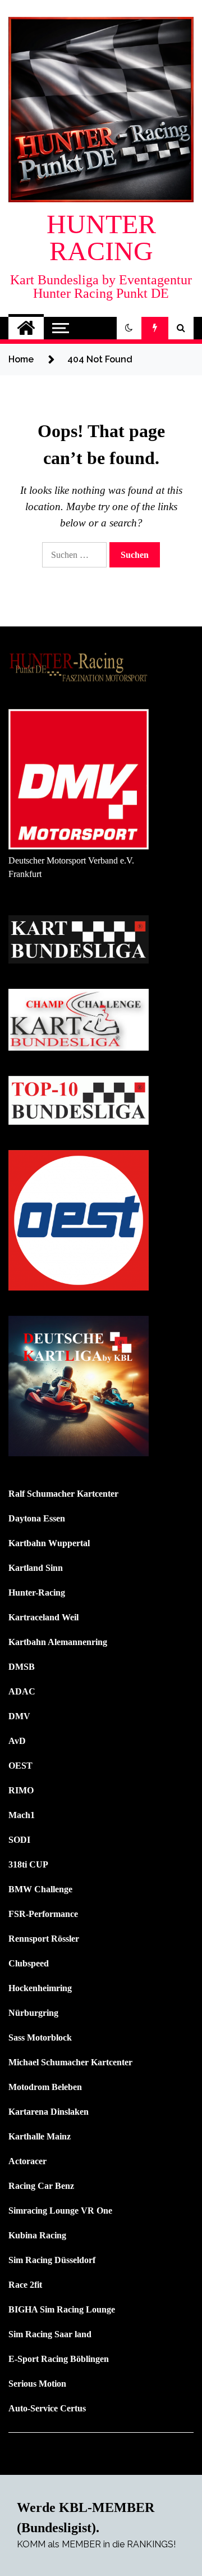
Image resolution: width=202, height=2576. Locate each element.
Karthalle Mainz (40, 2136)
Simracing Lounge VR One (60, 2211)
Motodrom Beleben (45, 2087)
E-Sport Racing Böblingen (59, 2359)
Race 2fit (25, 2285)
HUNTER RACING (101, 237)
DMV (19, 1716)
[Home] (26, 328)
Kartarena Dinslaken (49, 2112)
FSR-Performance (43, 1914)
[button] (129, 328)
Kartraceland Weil (43, 1617)
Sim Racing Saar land (50, 2334)
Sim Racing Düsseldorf (52, 2260)
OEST (20, 1766)
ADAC (22, 1691)
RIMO (21, 1790)
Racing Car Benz (41, 2186)
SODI (19, 1840)
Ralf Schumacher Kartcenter (63, 1494)
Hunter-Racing (37, 1593)
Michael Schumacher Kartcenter (70, 2062)
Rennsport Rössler (44, 1939)
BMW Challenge (40, 1889)
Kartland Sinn (36, 1568)
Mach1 (22, 1815)
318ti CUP (28, 1864)
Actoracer (27, 2161)
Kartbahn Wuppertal (49, 1543)
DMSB (22, 1667)
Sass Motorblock (40, 2037)
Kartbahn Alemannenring (58, 1642)
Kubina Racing (37, 2235)
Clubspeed (29, 1963)
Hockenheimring (40, 1988)
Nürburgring (33, 2013)
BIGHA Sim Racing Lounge (62, 2309)
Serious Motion (37, 2384)
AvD (17, 1741)
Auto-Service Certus (47, 2408)
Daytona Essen (37, 1518)
